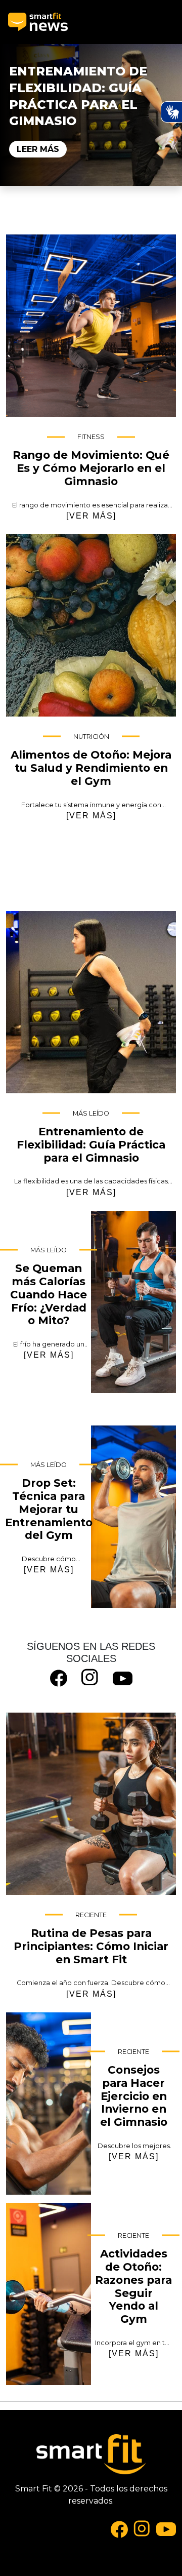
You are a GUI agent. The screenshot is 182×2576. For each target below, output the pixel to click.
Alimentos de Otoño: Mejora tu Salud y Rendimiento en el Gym (91, 625)
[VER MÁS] (91, 516)
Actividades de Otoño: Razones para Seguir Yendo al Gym (49, 2294)
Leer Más (38, 149)
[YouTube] (123, 1677)
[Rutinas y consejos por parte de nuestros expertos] (38, 22)
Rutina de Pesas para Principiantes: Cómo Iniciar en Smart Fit (91, 1804)
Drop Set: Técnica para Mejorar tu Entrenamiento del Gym (133, 1517)
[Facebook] (59, 1677)
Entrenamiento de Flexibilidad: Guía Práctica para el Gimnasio (91, 1002)
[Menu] (165, 22)
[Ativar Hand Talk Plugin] (171, 112)
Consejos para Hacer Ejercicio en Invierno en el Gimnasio (49, 2104)
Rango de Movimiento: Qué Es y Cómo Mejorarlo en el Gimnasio (91, 326)
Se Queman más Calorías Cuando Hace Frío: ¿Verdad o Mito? (133, 1302)
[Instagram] (90, 1677)
